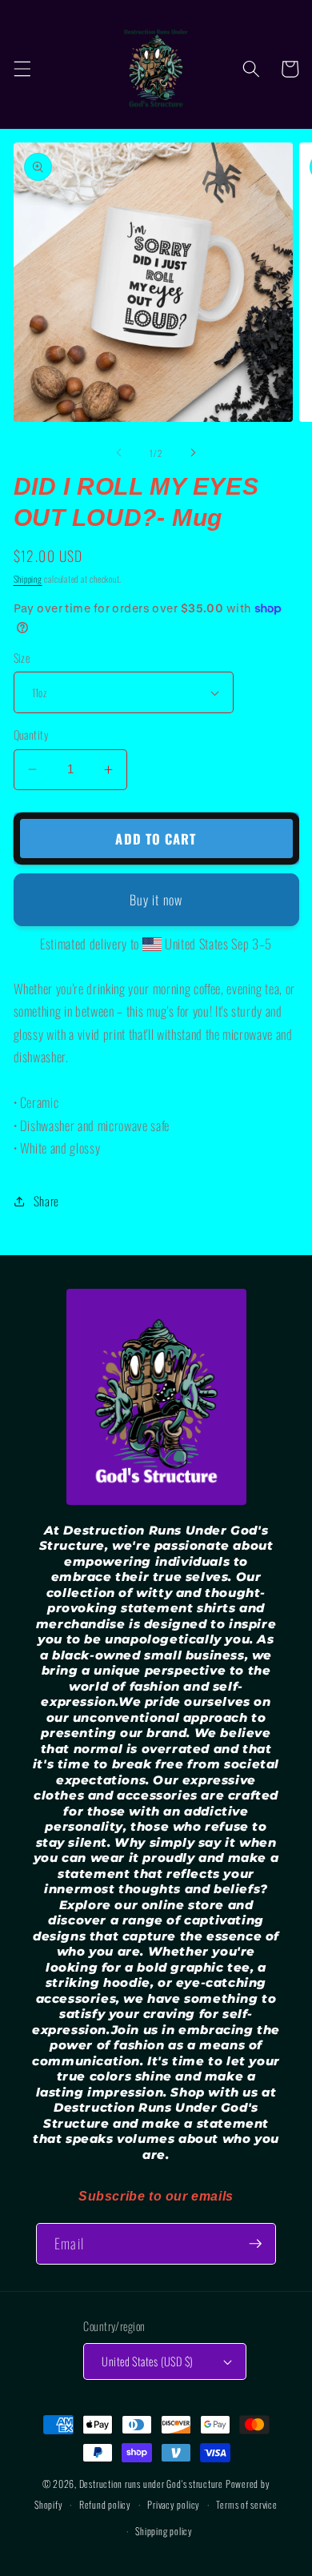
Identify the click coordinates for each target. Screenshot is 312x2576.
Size (22, 658)
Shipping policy (164, 2531)
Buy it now (156, 899)
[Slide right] (193, 453)
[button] (22, 69)
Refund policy (105, 2504)
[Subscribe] (255, 2244)
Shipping (28, 579)
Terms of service (246, 2504)
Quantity (31, 735)
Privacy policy (174, 2504)
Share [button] (46, 1201)
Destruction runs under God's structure (152, 2484)
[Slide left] (119, 453)
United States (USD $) (147, 2361)
